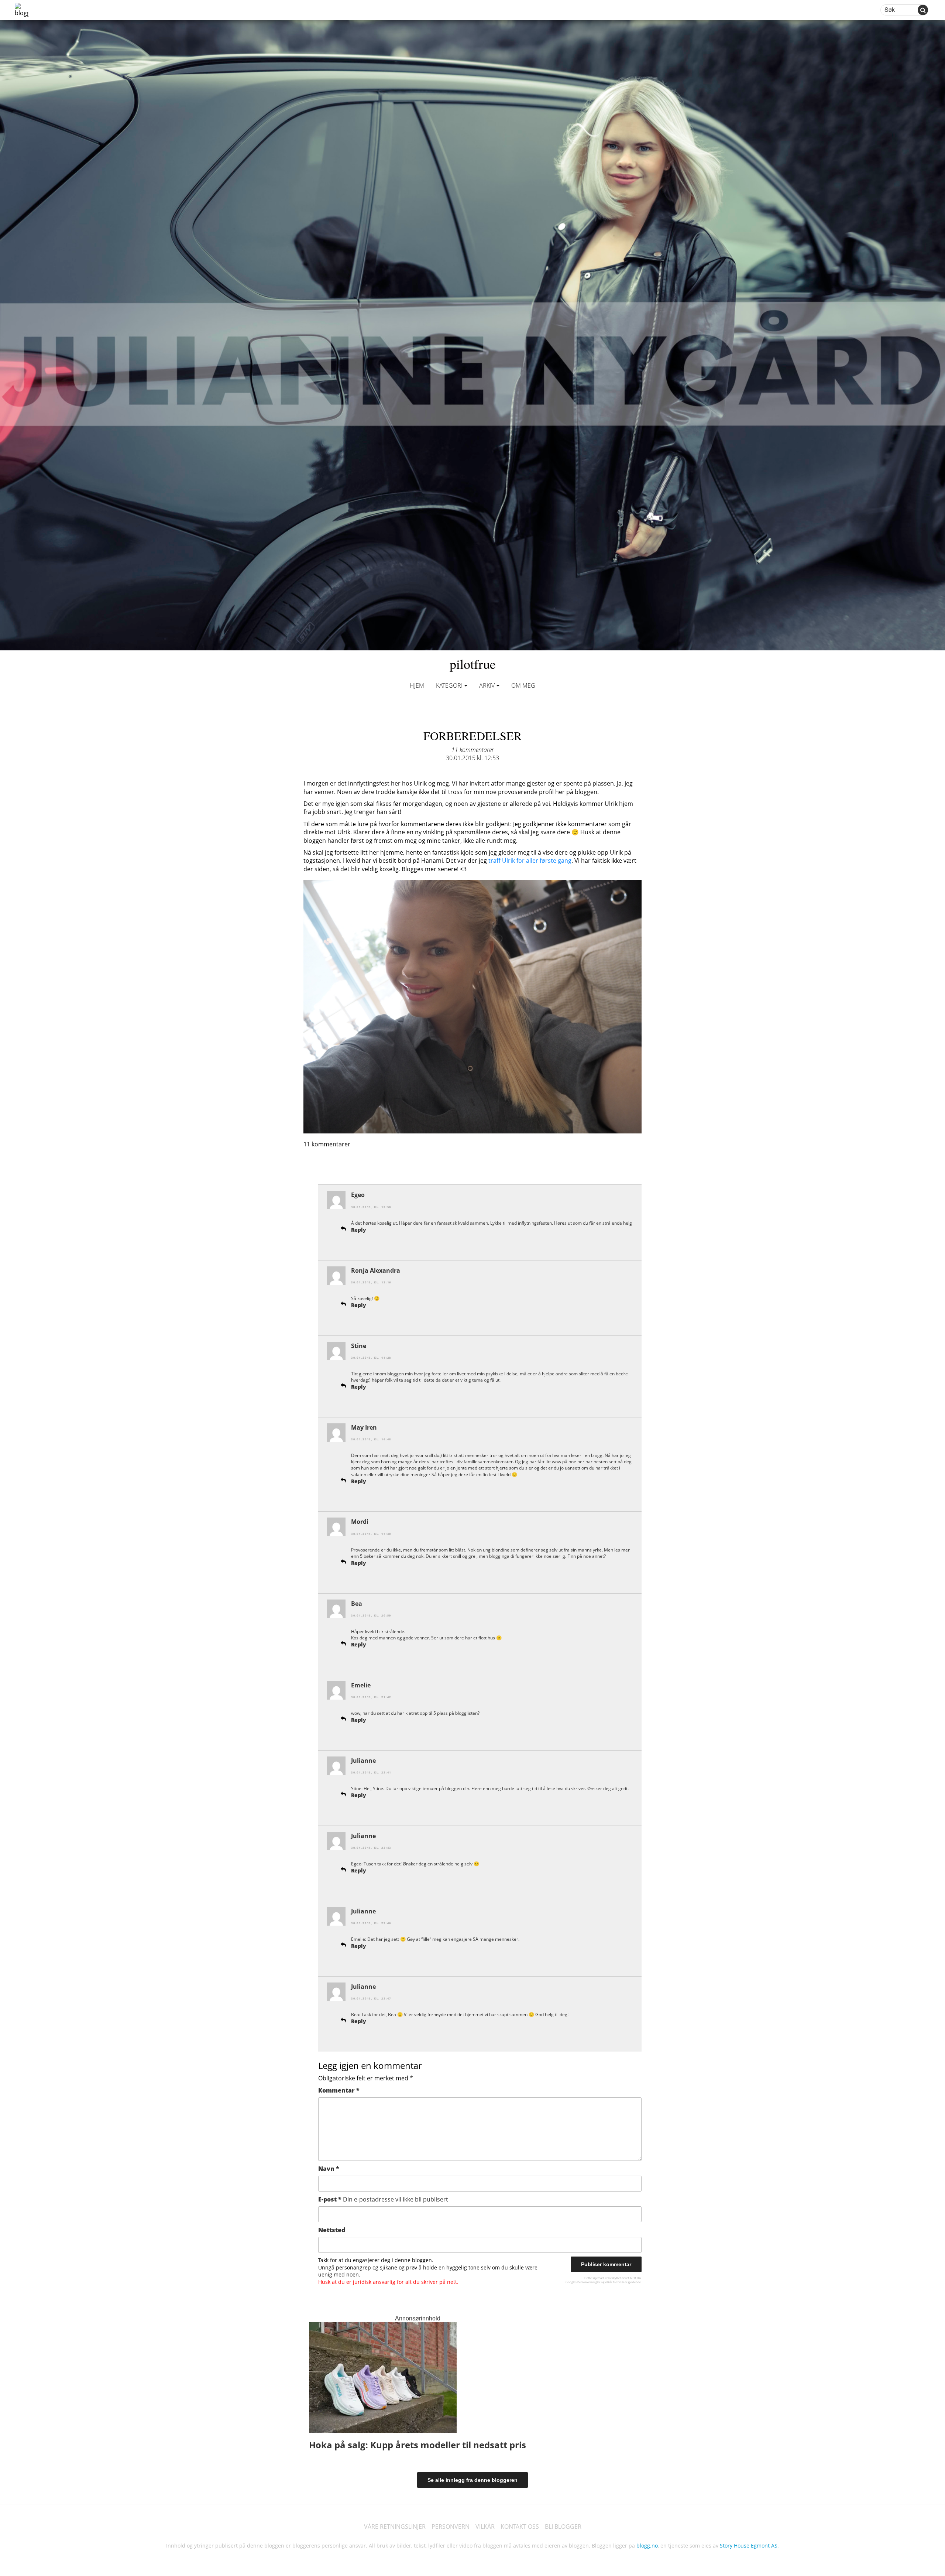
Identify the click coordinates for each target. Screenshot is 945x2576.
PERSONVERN (451, 2527)
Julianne (363, 1761)
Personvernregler (589, 2282)
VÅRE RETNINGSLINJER (395, 2527)
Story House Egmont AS (749, 2546)
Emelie (361, 1685)
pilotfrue (473, 664)
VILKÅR (485, 2527)
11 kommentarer (473, 750)
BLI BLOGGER (563, 2527)
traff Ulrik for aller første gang (530, 861)
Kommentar (339, 2090)
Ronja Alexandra (376, 1270)
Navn (329, 2169)
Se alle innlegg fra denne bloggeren (472, 2480)
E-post (383, 2199)
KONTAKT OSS (520, 2527)
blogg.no (647, 2546)
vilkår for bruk (614, 2282)
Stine (359, 1346)
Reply (359, 1230)
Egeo (358, 1195)
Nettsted (332, 2230)
